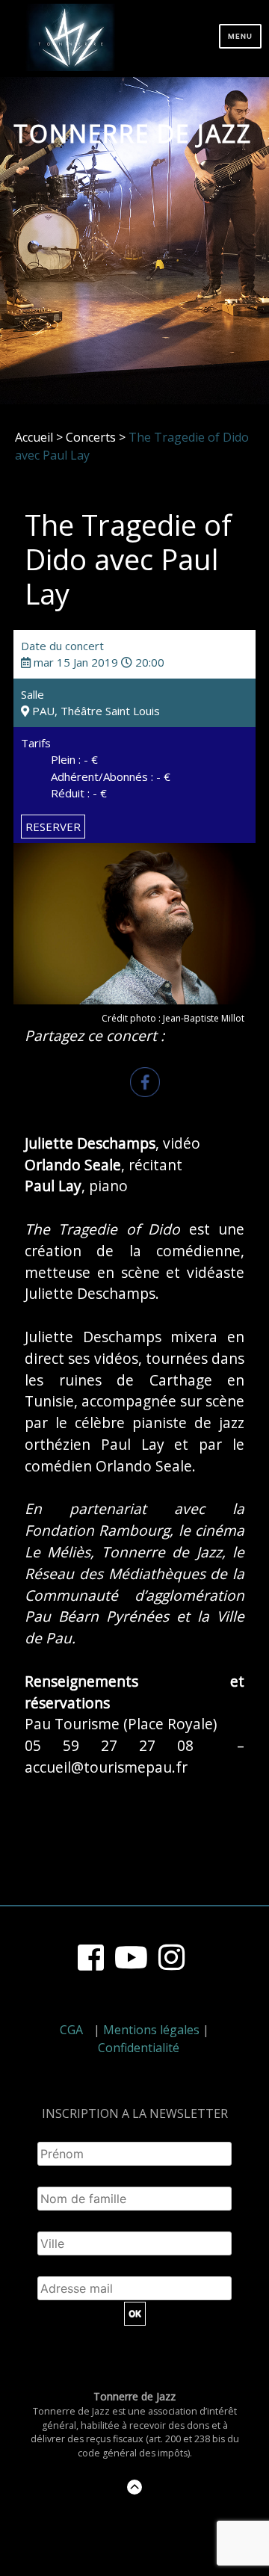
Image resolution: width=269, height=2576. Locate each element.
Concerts (91, 437)
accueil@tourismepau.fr (106, 1767)
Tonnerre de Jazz (133, 133)
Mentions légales (151, 2030)
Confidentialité (139, 2048)
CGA (71, 2030)
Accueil (34, 437)
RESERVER (53, 827)
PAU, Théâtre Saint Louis (95, 711)
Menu (240, 36)
